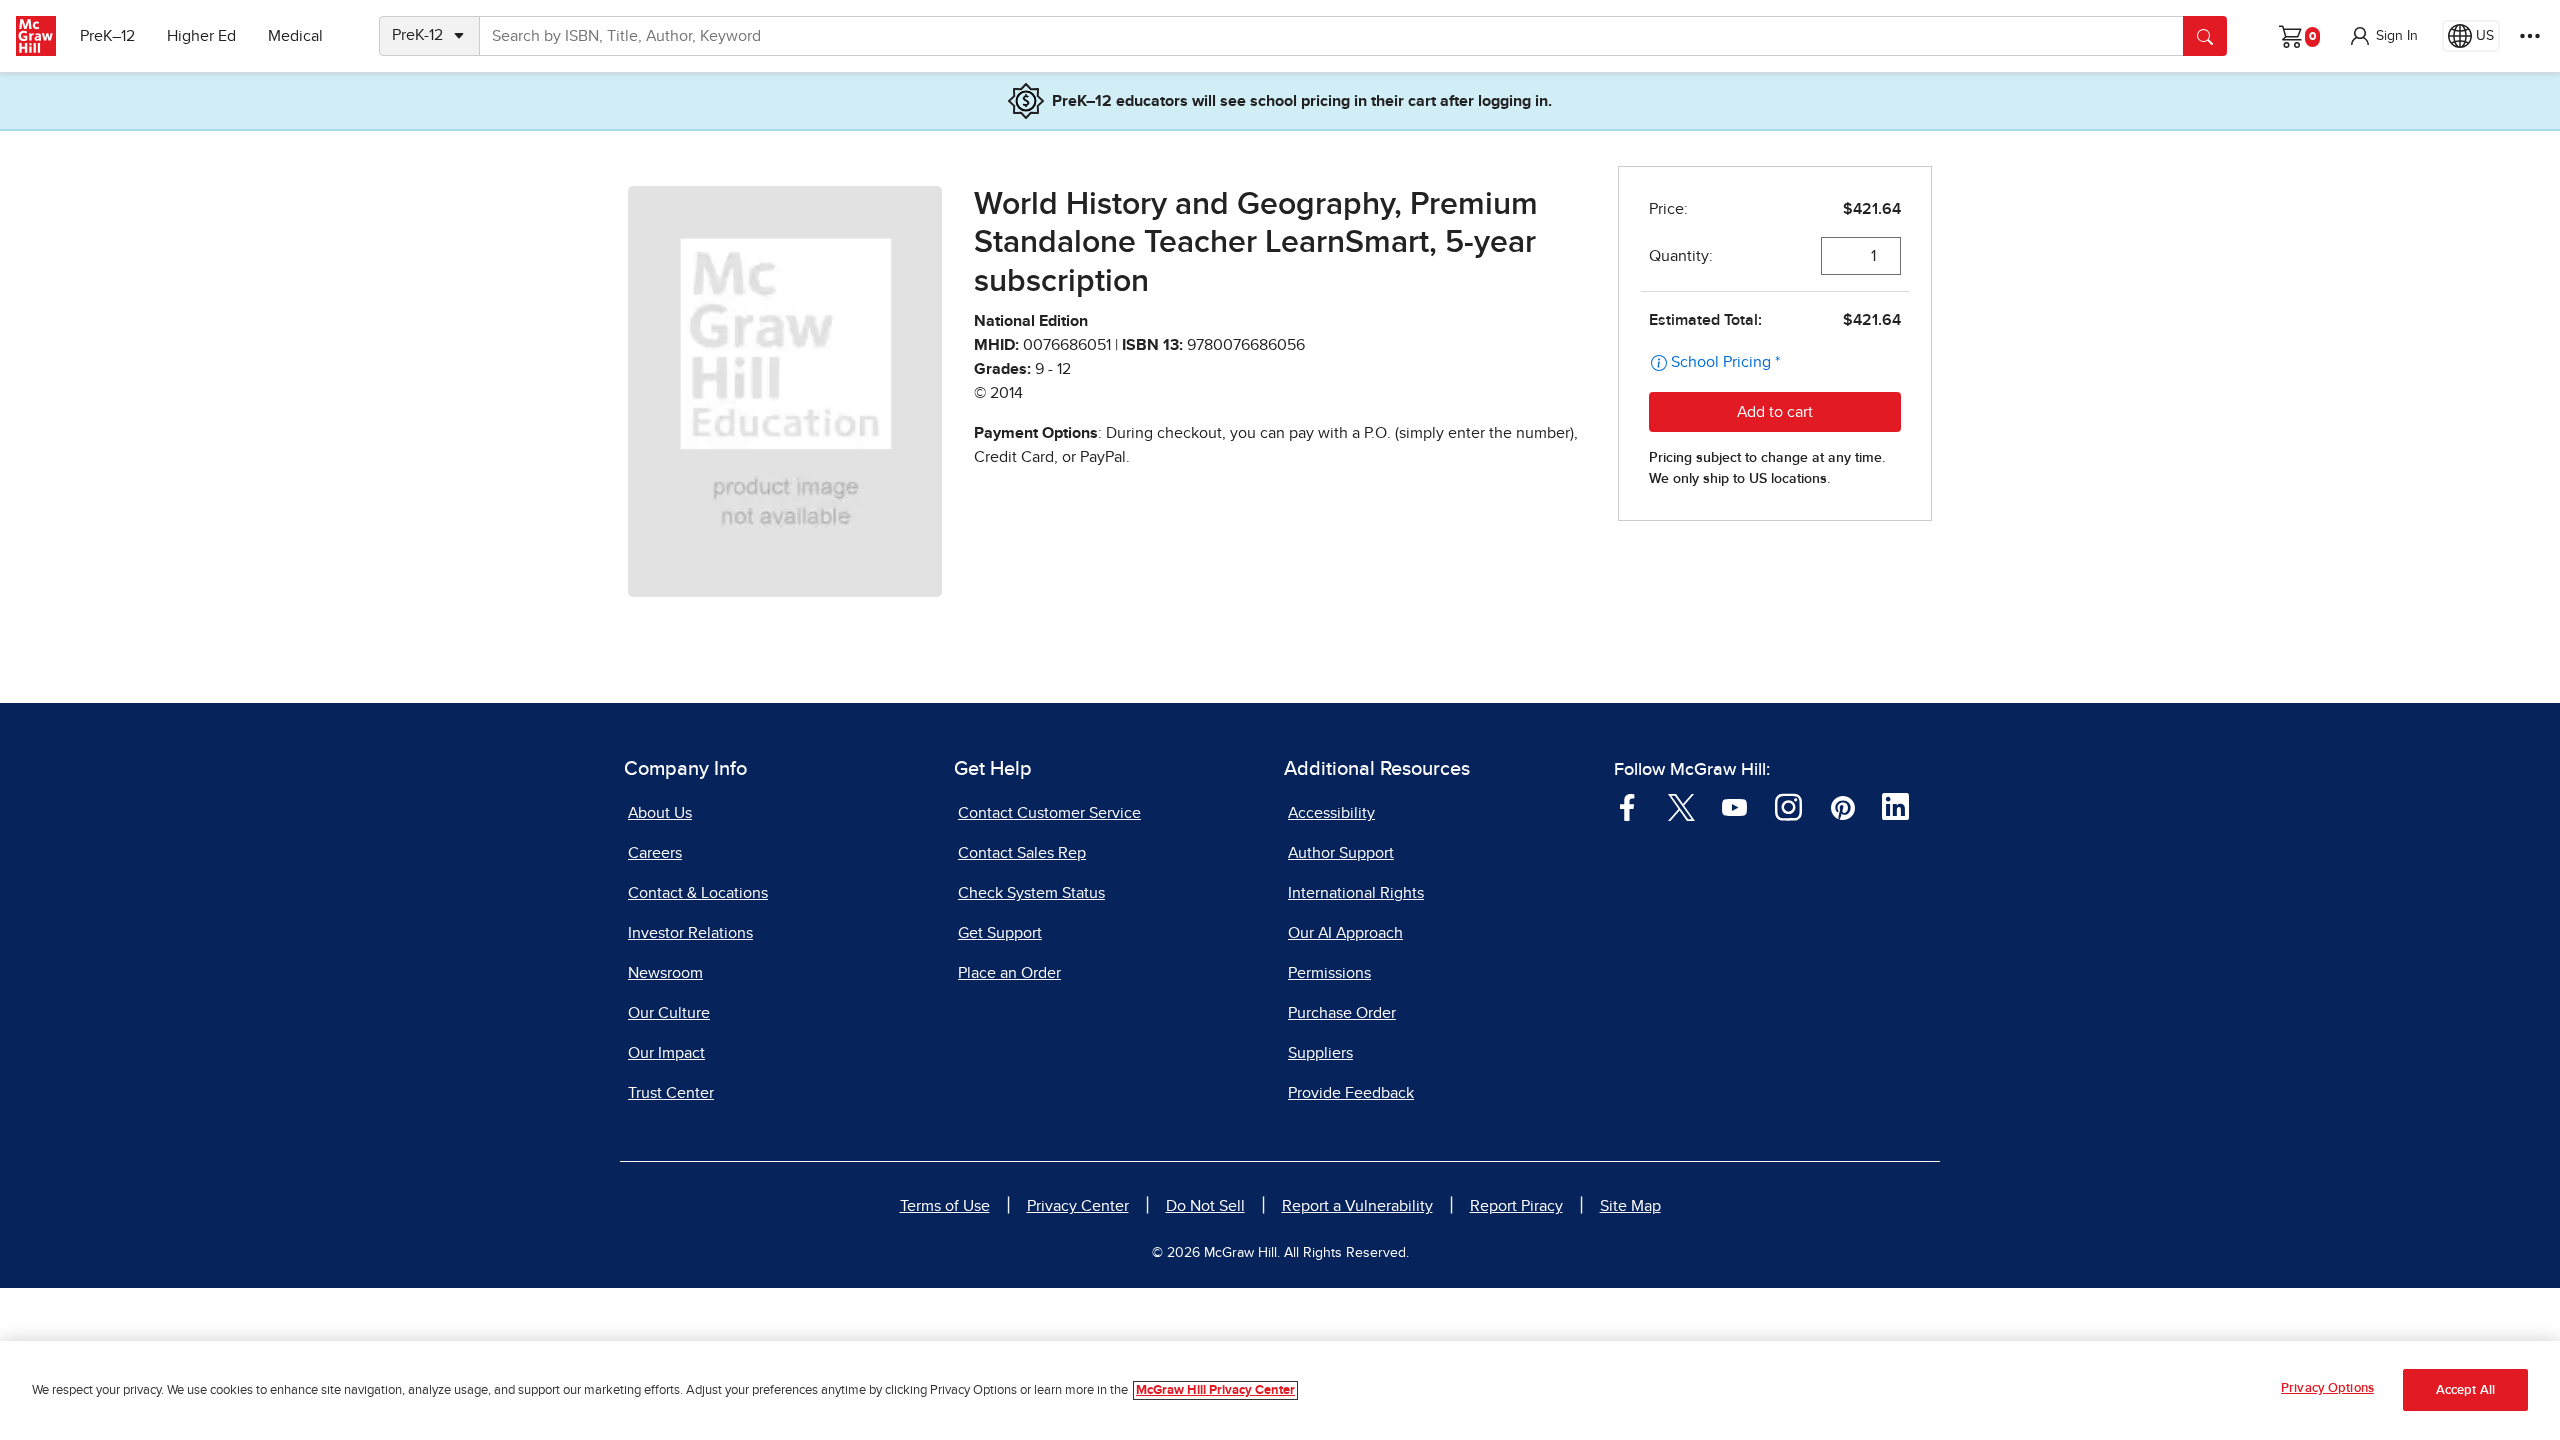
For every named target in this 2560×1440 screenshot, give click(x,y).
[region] (1280, 1390)
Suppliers (1320, 1053)
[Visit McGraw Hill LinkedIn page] (1895, 806)
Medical (295, 36)
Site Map (1630, 1206)
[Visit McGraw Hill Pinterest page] (1842, 806)
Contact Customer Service (1049, 813)
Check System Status (1031, 893)
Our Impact (666, 1053)
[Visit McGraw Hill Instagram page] (1788, 806)
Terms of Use (945, 1206)
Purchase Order (1342, 1013)
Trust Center (671, 1093)
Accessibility (1331, 813)
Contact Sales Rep (1022, 853)
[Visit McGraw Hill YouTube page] (1734, 806)
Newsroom (665, 973)
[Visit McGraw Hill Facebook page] (1627, 806)
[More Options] (2530, 36)
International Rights (1356, 893)
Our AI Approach (1345, 933)
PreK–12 (107, 36)
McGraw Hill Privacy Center (1215, 1390)
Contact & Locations (698, 893)
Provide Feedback (1351, 1093)
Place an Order (1009, 973)
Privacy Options (2327, 1388)
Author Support (1341, 853)
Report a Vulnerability (1357, 1206)
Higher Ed (201, 36)
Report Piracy (1516, 1206)
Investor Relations (690, 933)
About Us (660, 813)
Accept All (2465, 1390)
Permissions (1329, 973)
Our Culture (669, 1013)
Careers (655, 853)
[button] (2383, 36)
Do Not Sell (1205, 1206)
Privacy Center (1078, 1206)
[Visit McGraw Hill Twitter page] (1681, 806)
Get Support (1000, 933)
